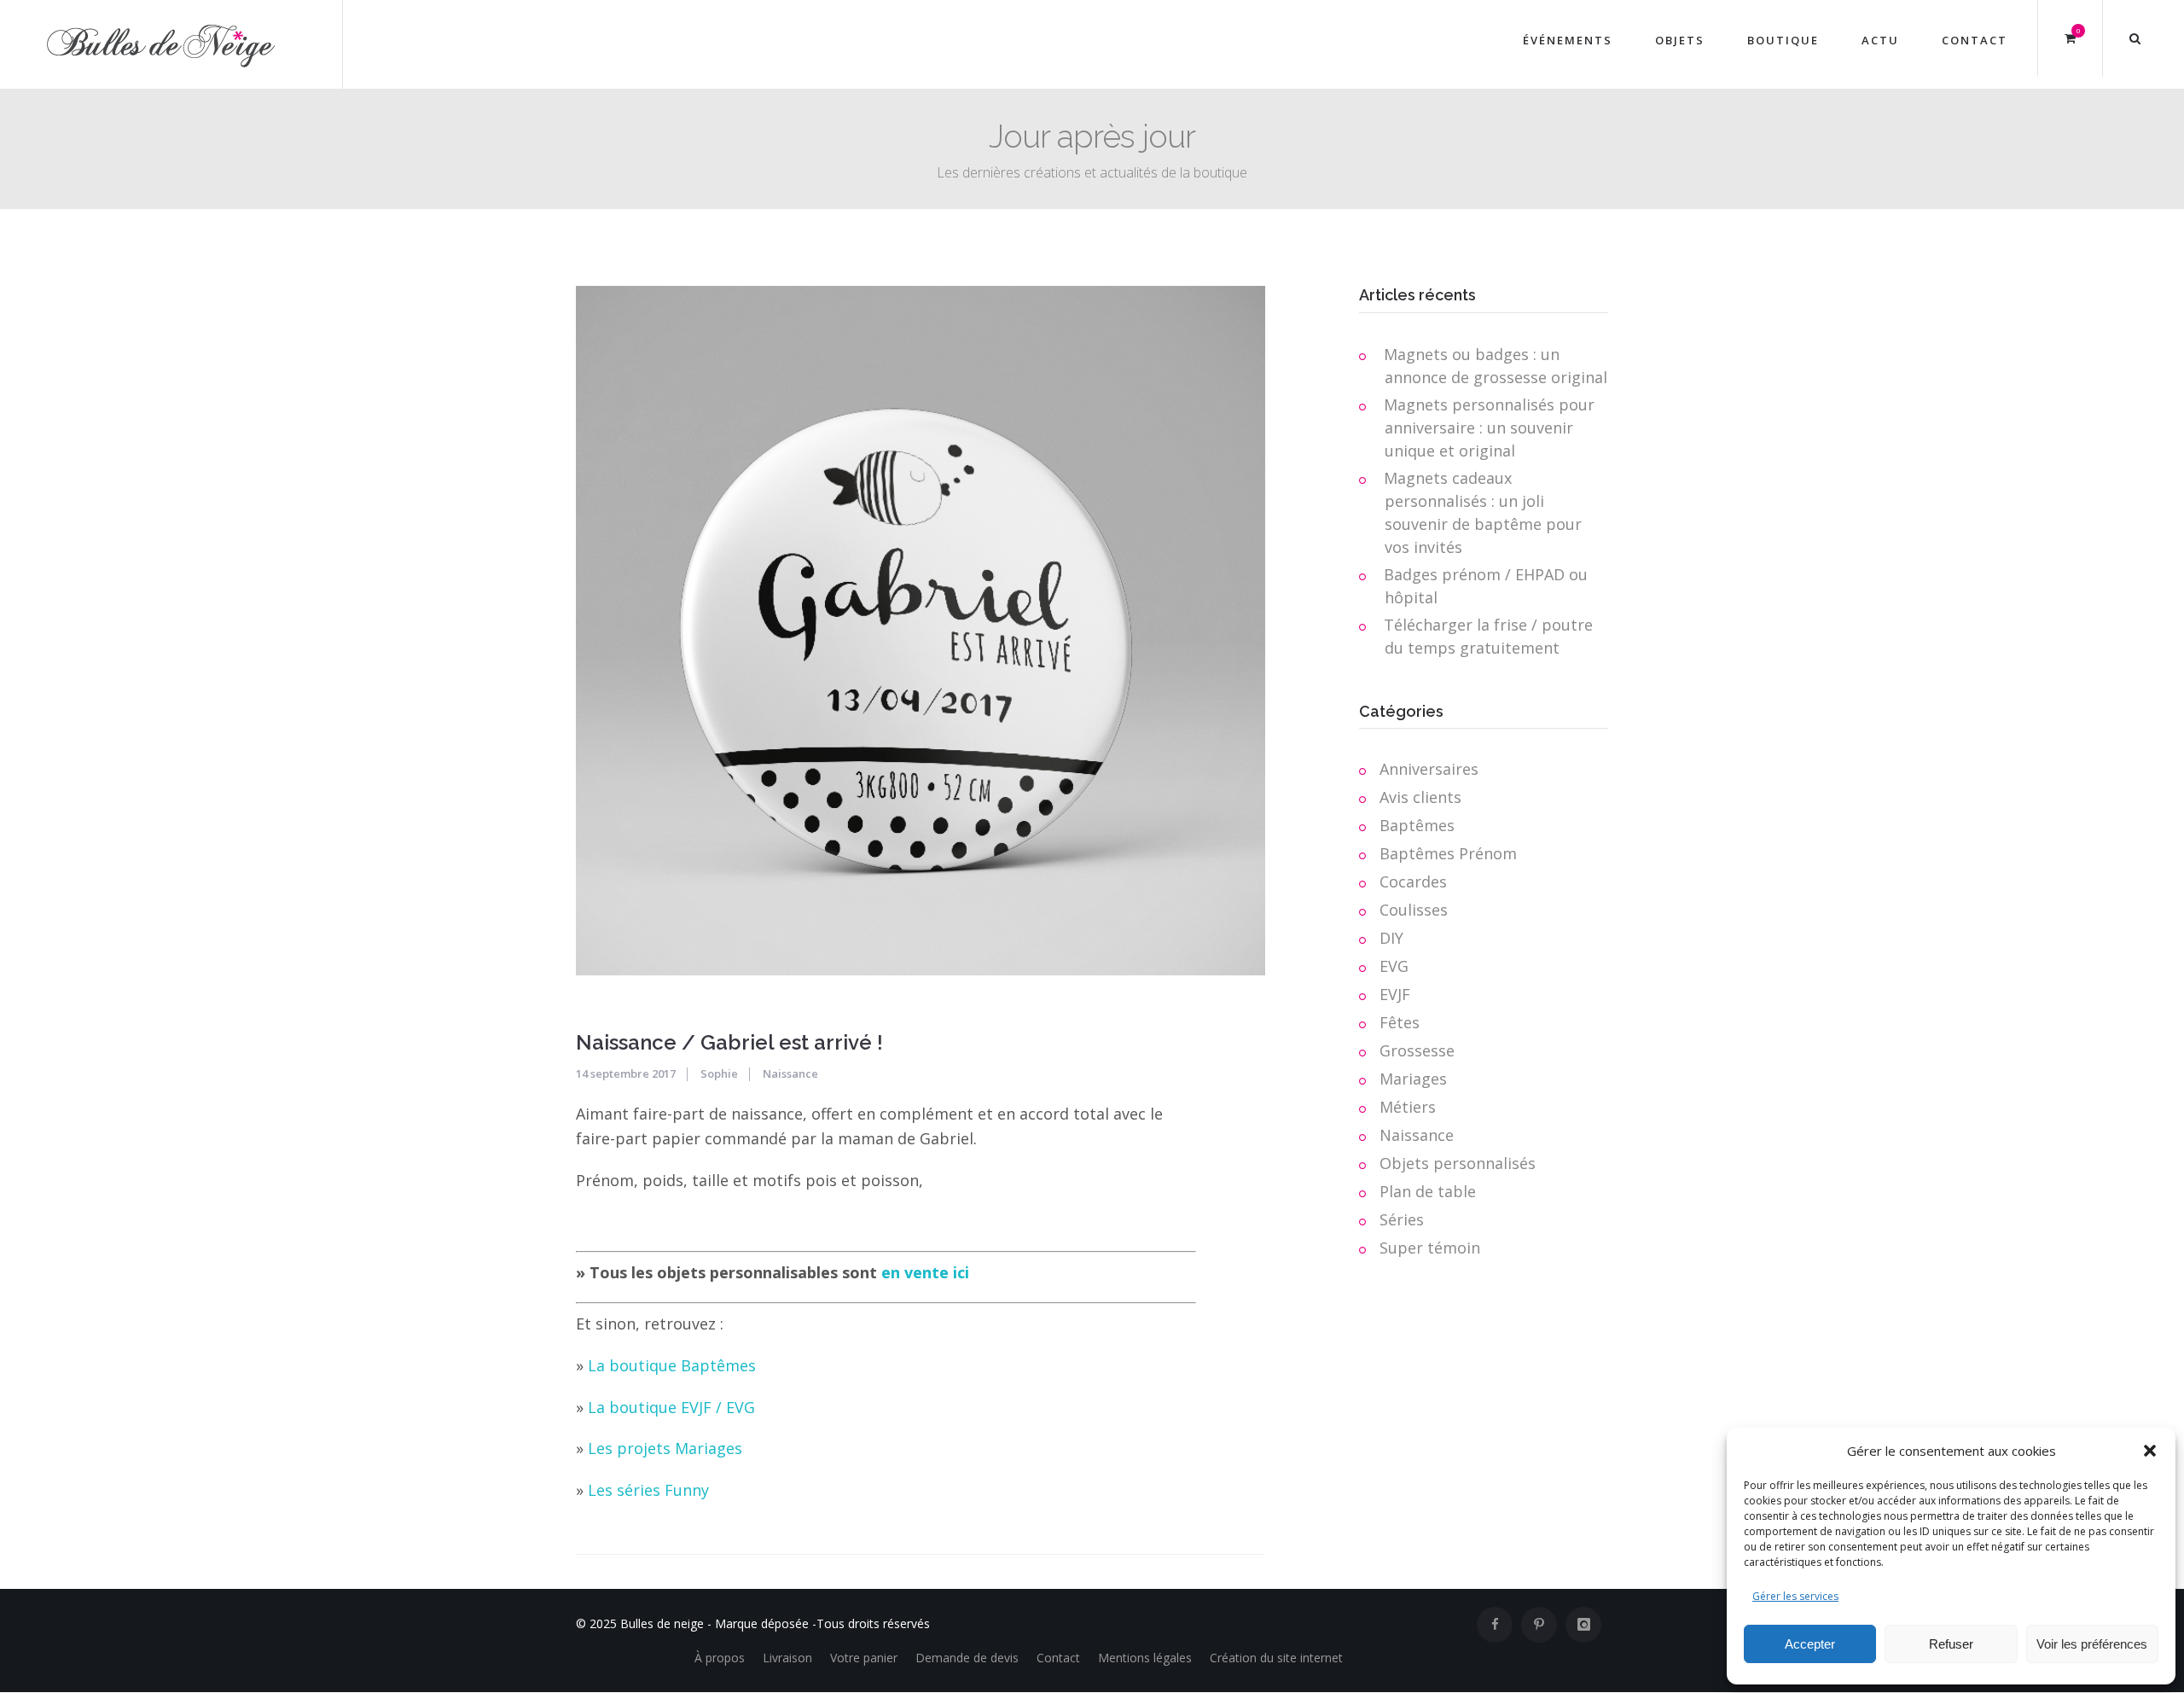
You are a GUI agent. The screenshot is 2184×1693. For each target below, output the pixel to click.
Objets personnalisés (1458, 1163)
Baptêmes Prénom (1448, 853)
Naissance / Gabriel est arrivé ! (729, 1042)
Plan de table (1428, 1191)
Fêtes (1400, 1022)
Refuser (1951, 1644)
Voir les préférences (2092, 1644)
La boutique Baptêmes (672, 1365)
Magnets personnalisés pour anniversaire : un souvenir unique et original (1489, 428)
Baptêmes (1417, 825)
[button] (2150, 1451)
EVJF (1395, 994)
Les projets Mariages (665, 1448)
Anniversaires (1429, 769)
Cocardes (1413, 881)
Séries (1402, 1219)
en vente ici (925, 1272)
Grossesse (1417, 1050)
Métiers (1408, 1107)
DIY (1391, 938)
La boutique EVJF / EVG (671, 1407)
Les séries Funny (648, 1490)
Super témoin (1430, 1248)
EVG (1394, 966)
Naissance (790, 1073)
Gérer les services (1795, 1596)
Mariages (1413, 1079)
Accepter (1810, 1644)
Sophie (719, 1073)
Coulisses (1414, 910)
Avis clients (1420, 797)
